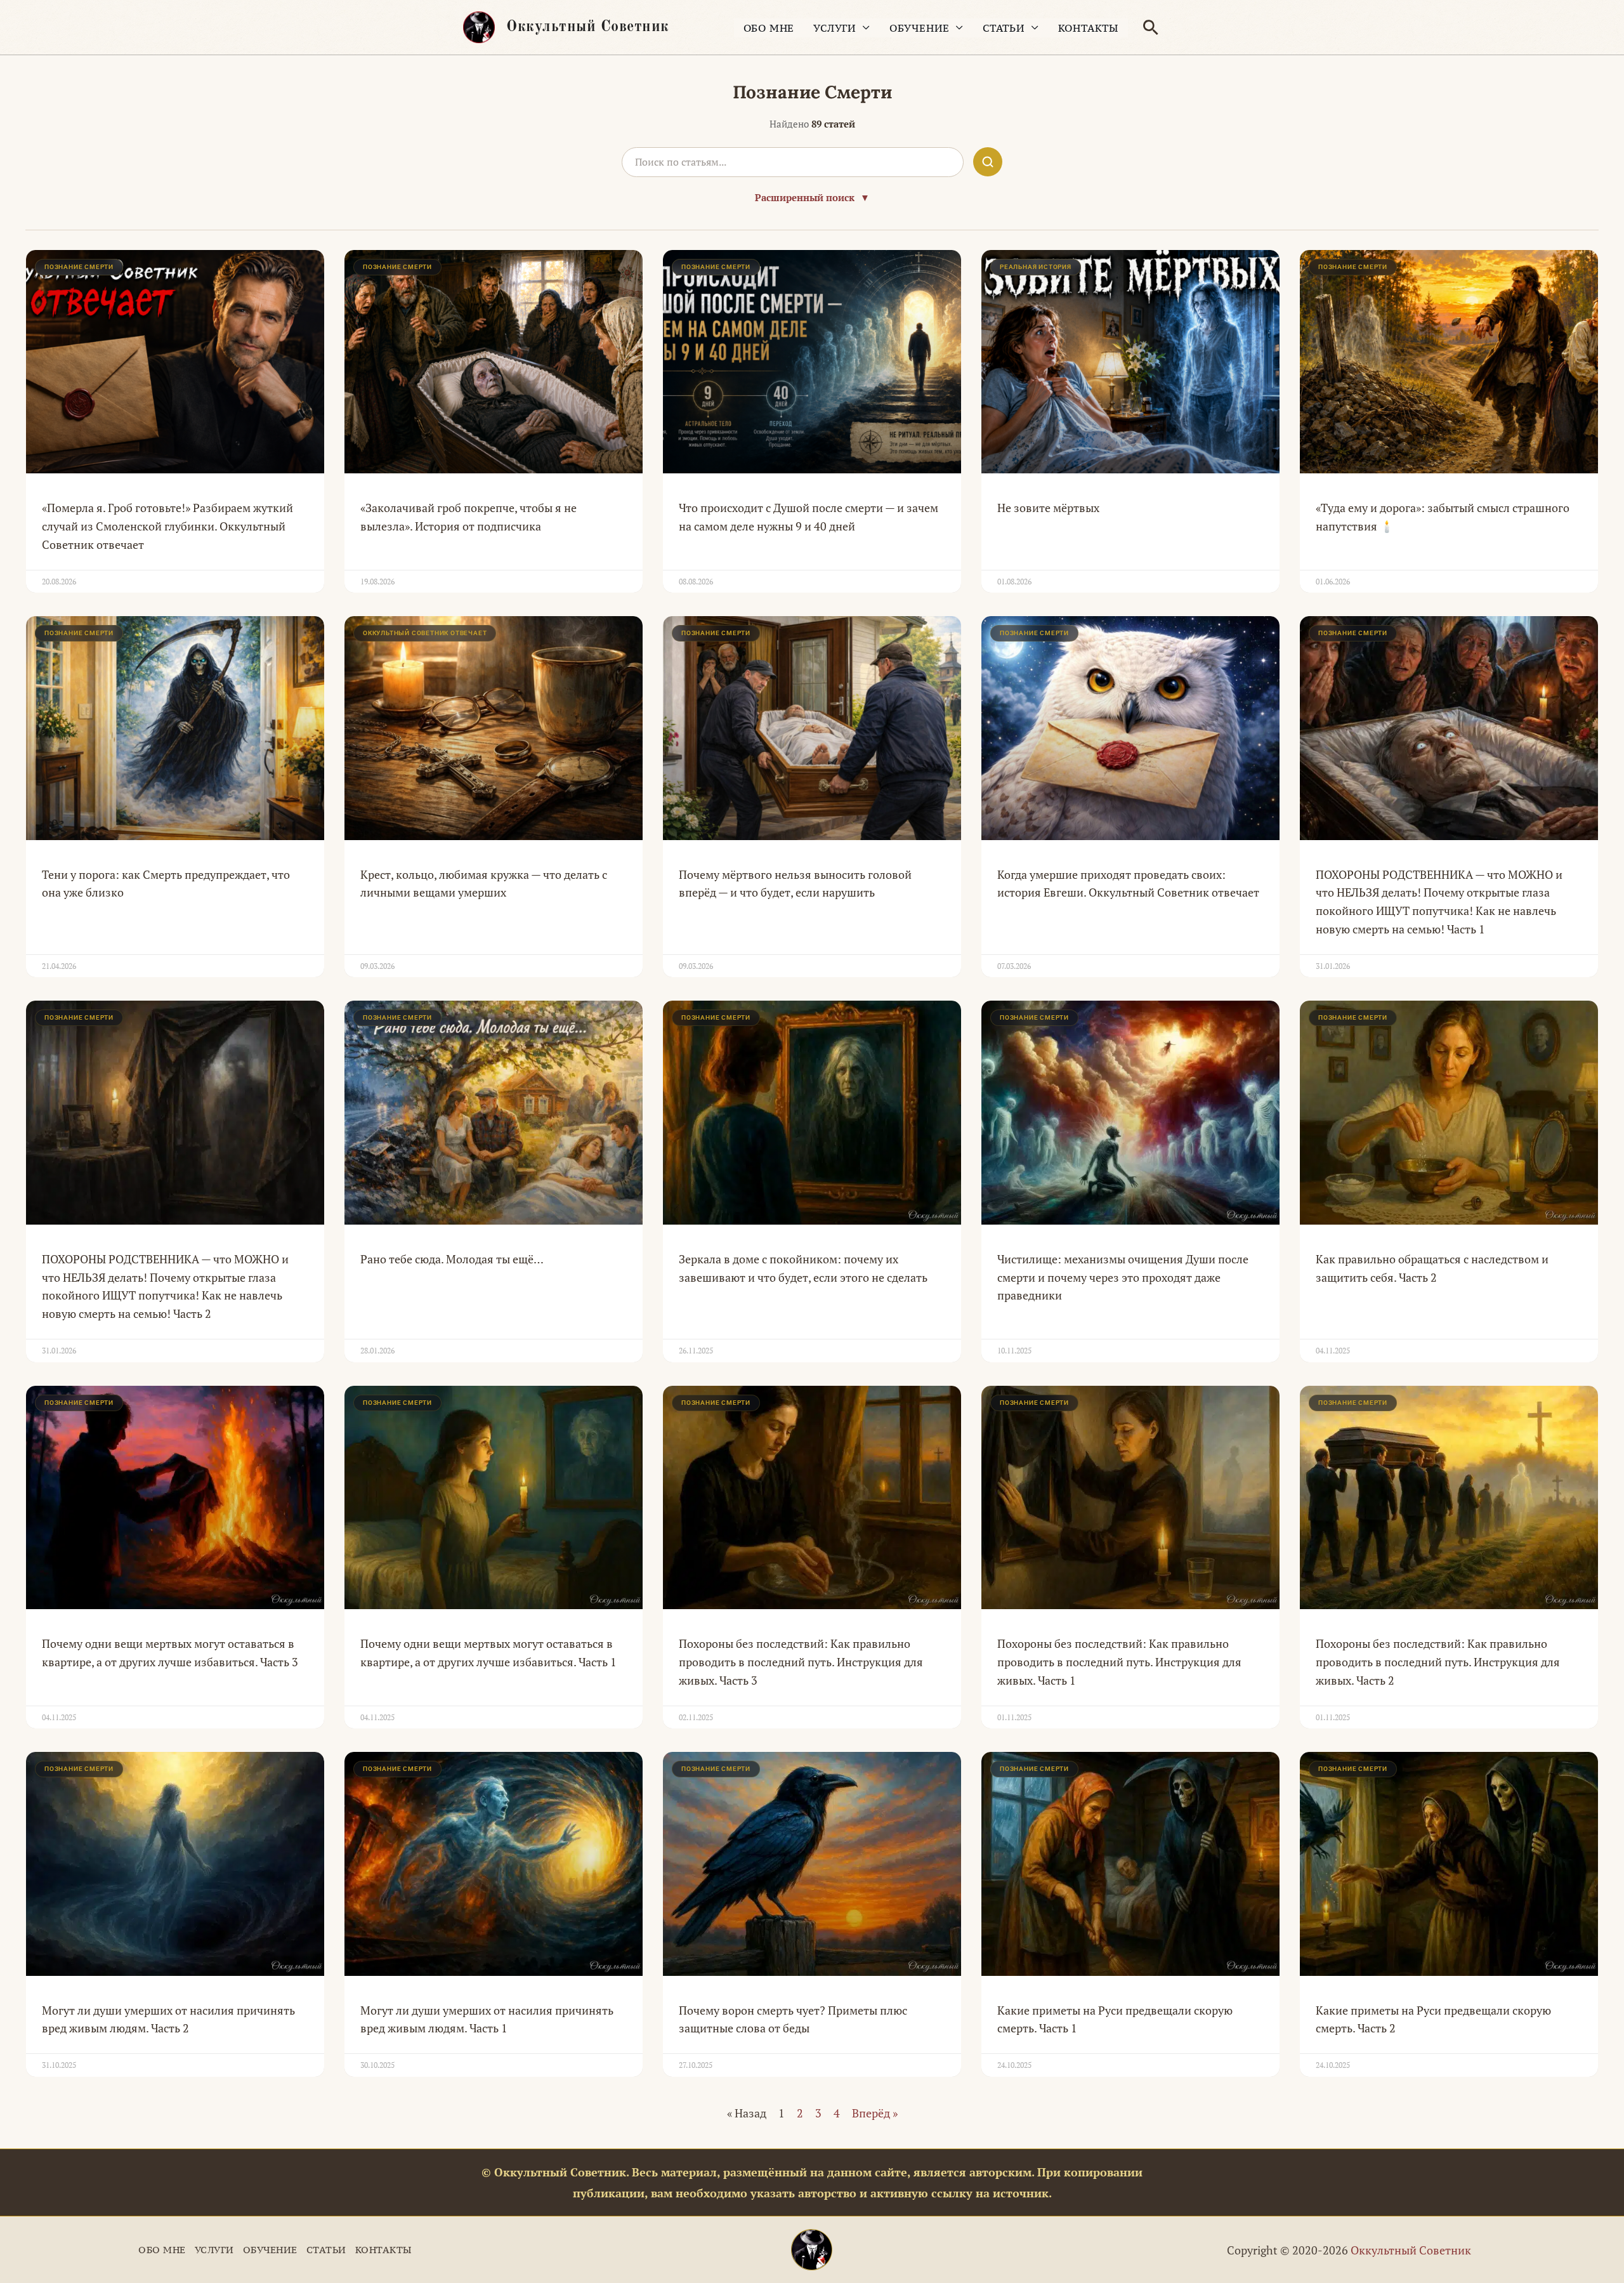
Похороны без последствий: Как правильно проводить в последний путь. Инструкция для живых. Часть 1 (1119, 1662)
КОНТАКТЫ (1088, 28)
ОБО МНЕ (769, 28)
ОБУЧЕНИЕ (920, 28)
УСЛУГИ (835, 28)
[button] (1151, 27)
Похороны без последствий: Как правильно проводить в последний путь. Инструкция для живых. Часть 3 (801, 1662)
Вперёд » (875, 2113)
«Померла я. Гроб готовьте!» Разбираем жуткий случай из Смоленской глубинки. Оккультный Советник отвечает (167, 526)
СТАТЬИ (1004, 28)
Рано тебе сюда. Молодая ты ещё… (452, 1259)
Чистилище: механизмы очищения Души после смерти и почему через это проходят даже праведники (1123, 1277)
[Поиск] (988, 162)
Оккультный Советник (588, 27)
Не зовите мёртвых (1048, 508)
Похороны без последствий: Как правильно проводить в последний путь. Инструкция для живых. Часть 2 (1438, 1662)
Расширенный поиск (812, 197)
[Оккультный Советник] (812, 2250)
